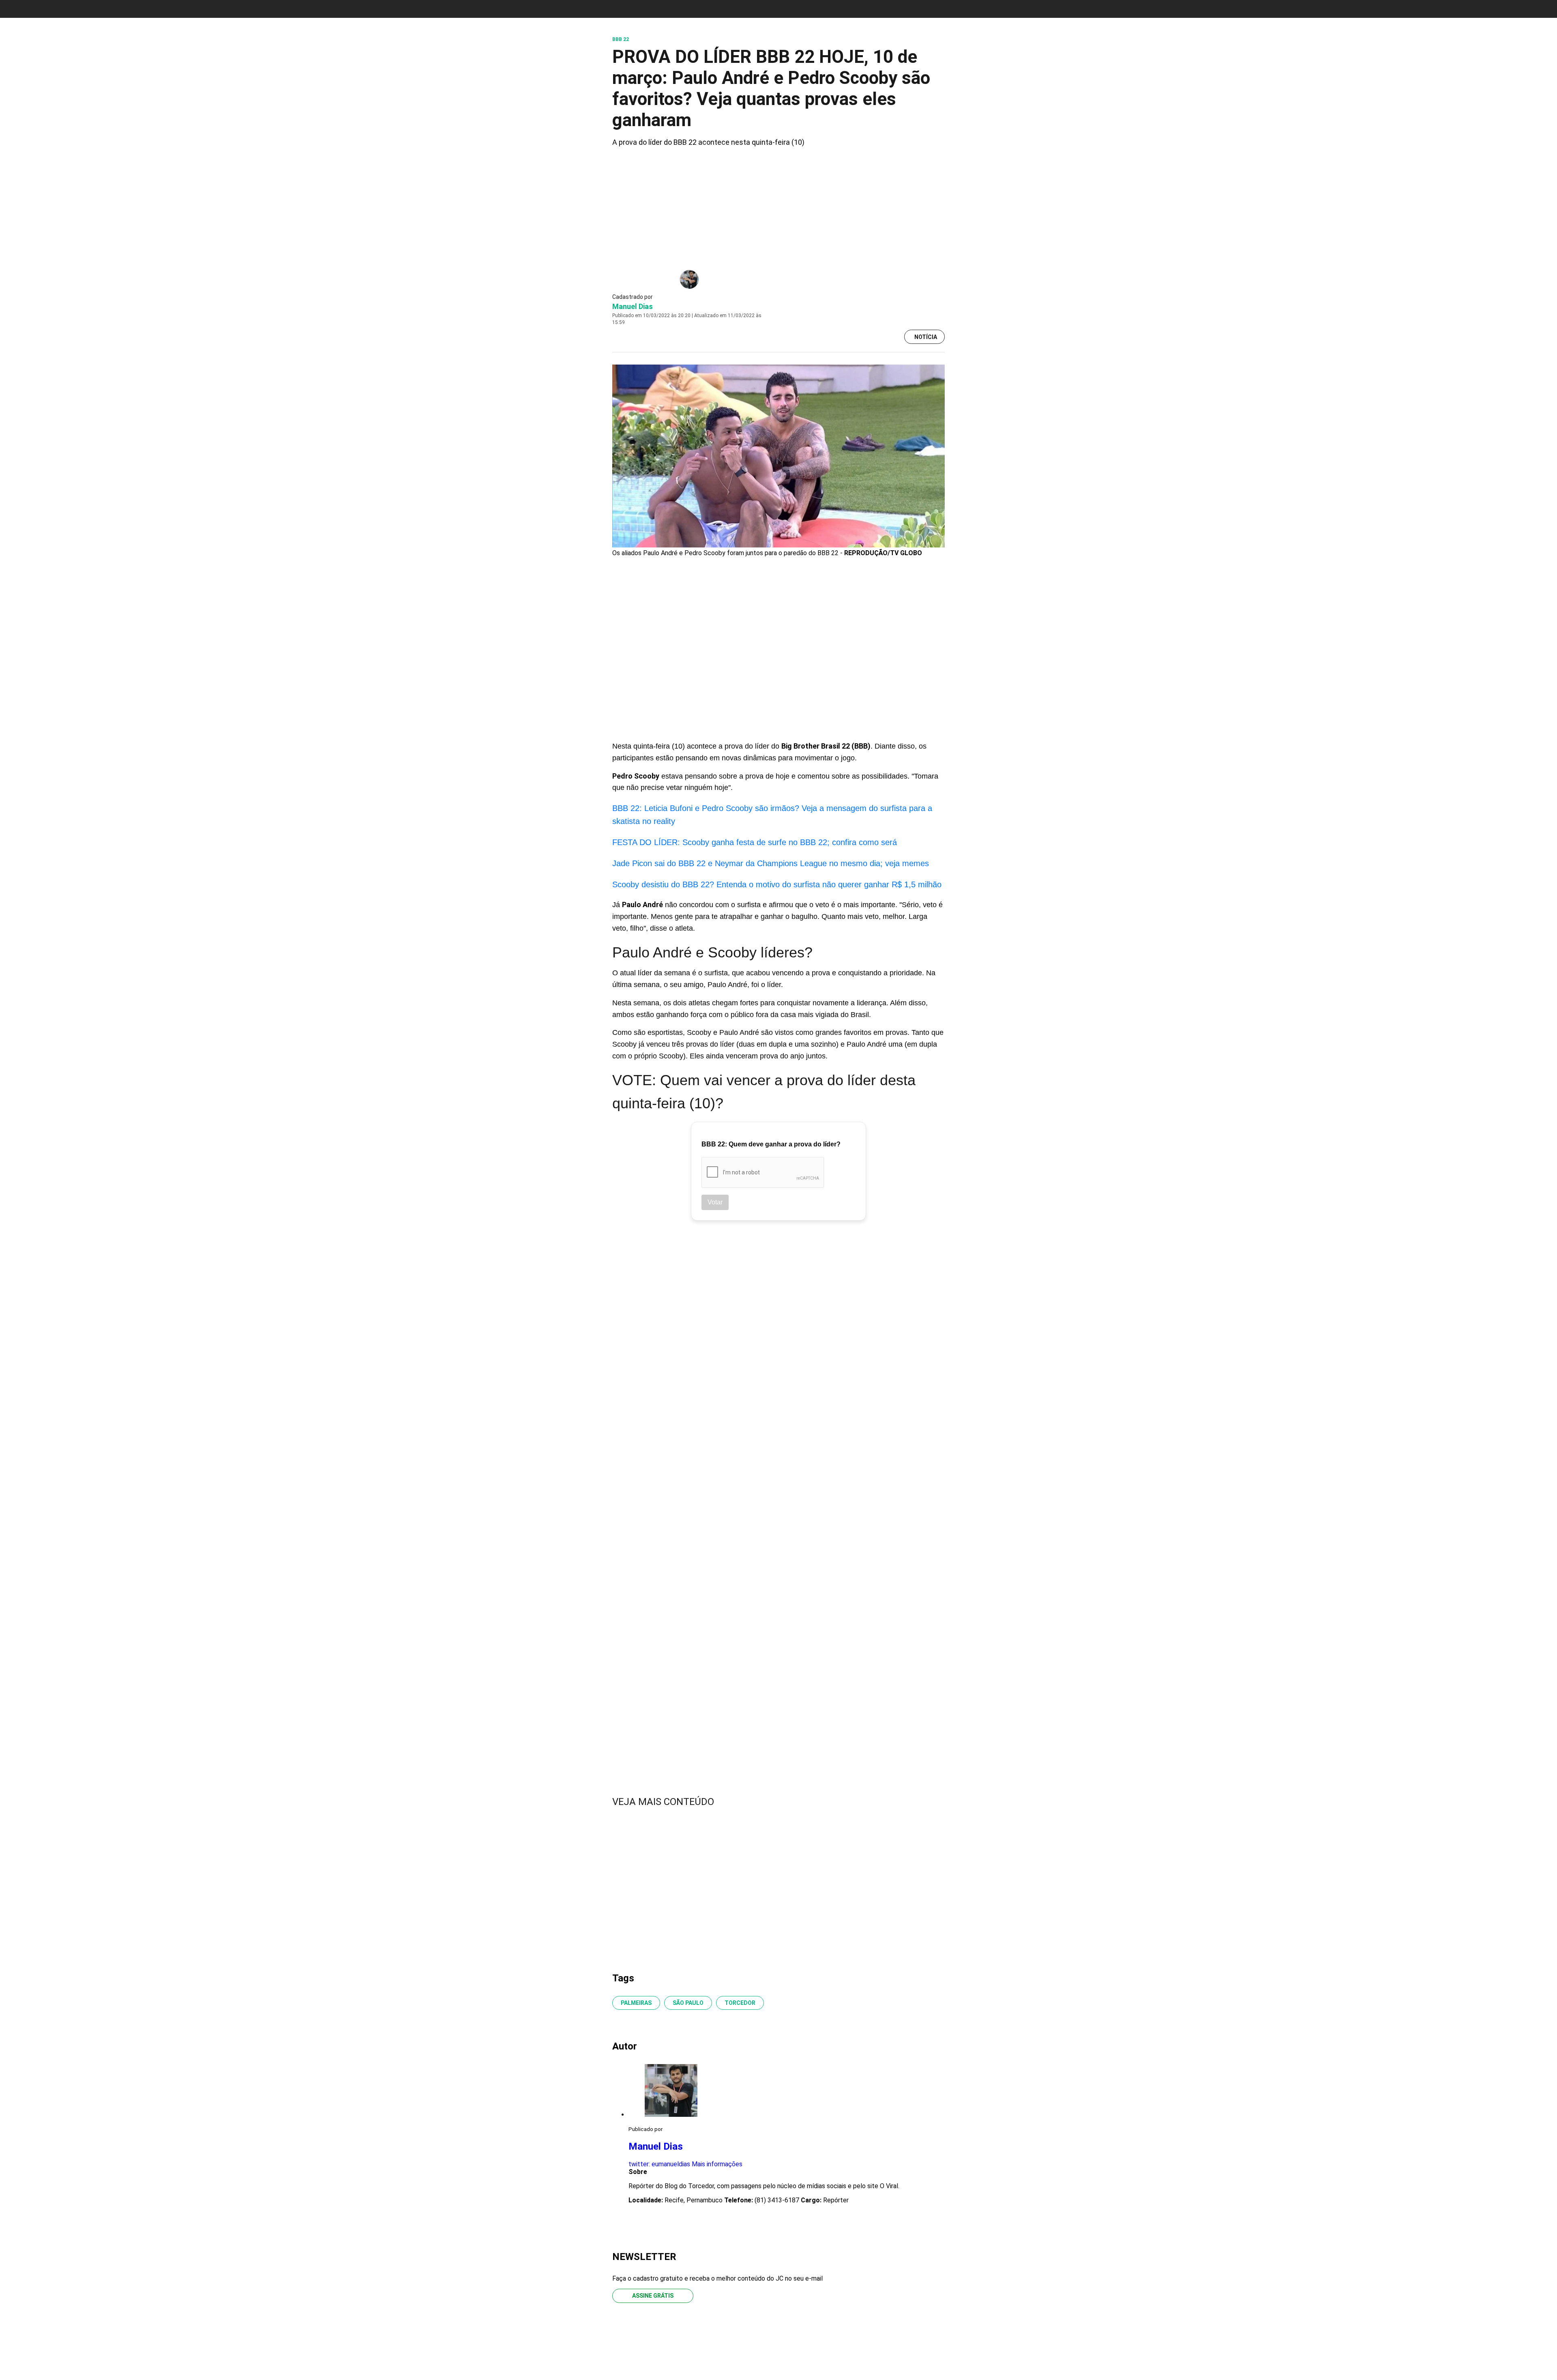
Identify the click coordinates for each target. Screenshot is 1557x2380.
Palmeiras (636, 2003)
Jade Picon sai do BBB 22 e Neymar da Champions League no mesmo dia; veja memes (771, 863)
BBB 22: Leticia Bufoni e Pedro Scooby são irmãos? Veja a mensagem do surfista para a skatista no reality (772, 815)
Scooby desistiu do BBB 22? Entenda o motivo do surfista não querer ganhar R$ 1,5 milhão (777, 884)
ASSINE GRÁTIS (653, 2296)
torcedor (740, 2003)
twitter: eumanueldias (659, 2164)
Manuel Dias (633, 306)
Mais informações (717, 2164)
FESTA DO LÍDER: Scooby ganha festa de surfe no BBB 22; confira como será (755, 842)
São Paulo (688, 2003)
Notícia (926, 337)
